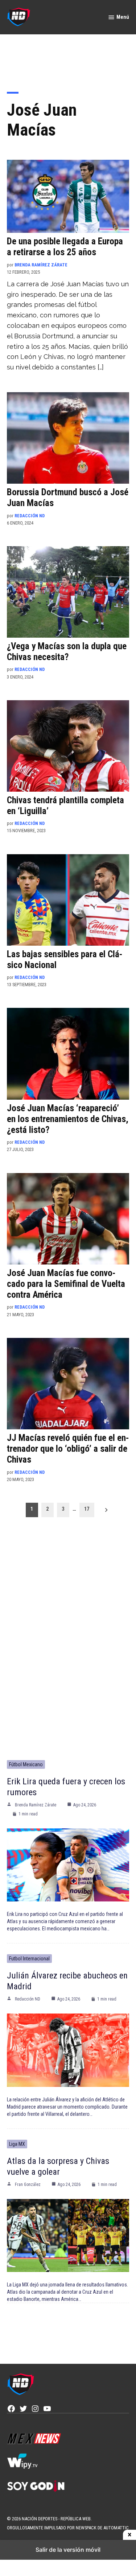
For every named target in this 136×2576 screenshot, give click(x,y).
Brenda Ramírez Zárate (41, 265)
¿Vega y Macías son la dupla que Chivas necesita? (67, 652)
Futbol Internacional (29, 1959)
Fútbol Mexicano (26, 1764)
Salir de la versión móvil (68, 2550)
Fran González (28, 2185)
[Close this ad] (129, 2535)
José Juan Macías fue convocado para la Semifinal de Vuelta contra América (66, 1284)
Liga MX (17, 2144)
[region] (68, 58)
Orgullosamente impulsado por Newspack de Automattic (68, 2528)
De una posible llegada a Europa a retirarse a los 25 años (65, 247)
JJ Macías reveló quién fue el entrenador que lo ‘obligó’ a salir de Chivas (68, 1449)
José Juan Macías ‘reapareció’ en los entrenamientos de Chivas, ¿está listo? (68, 1119)
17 (87, 1509)
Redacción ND (30, 516)
